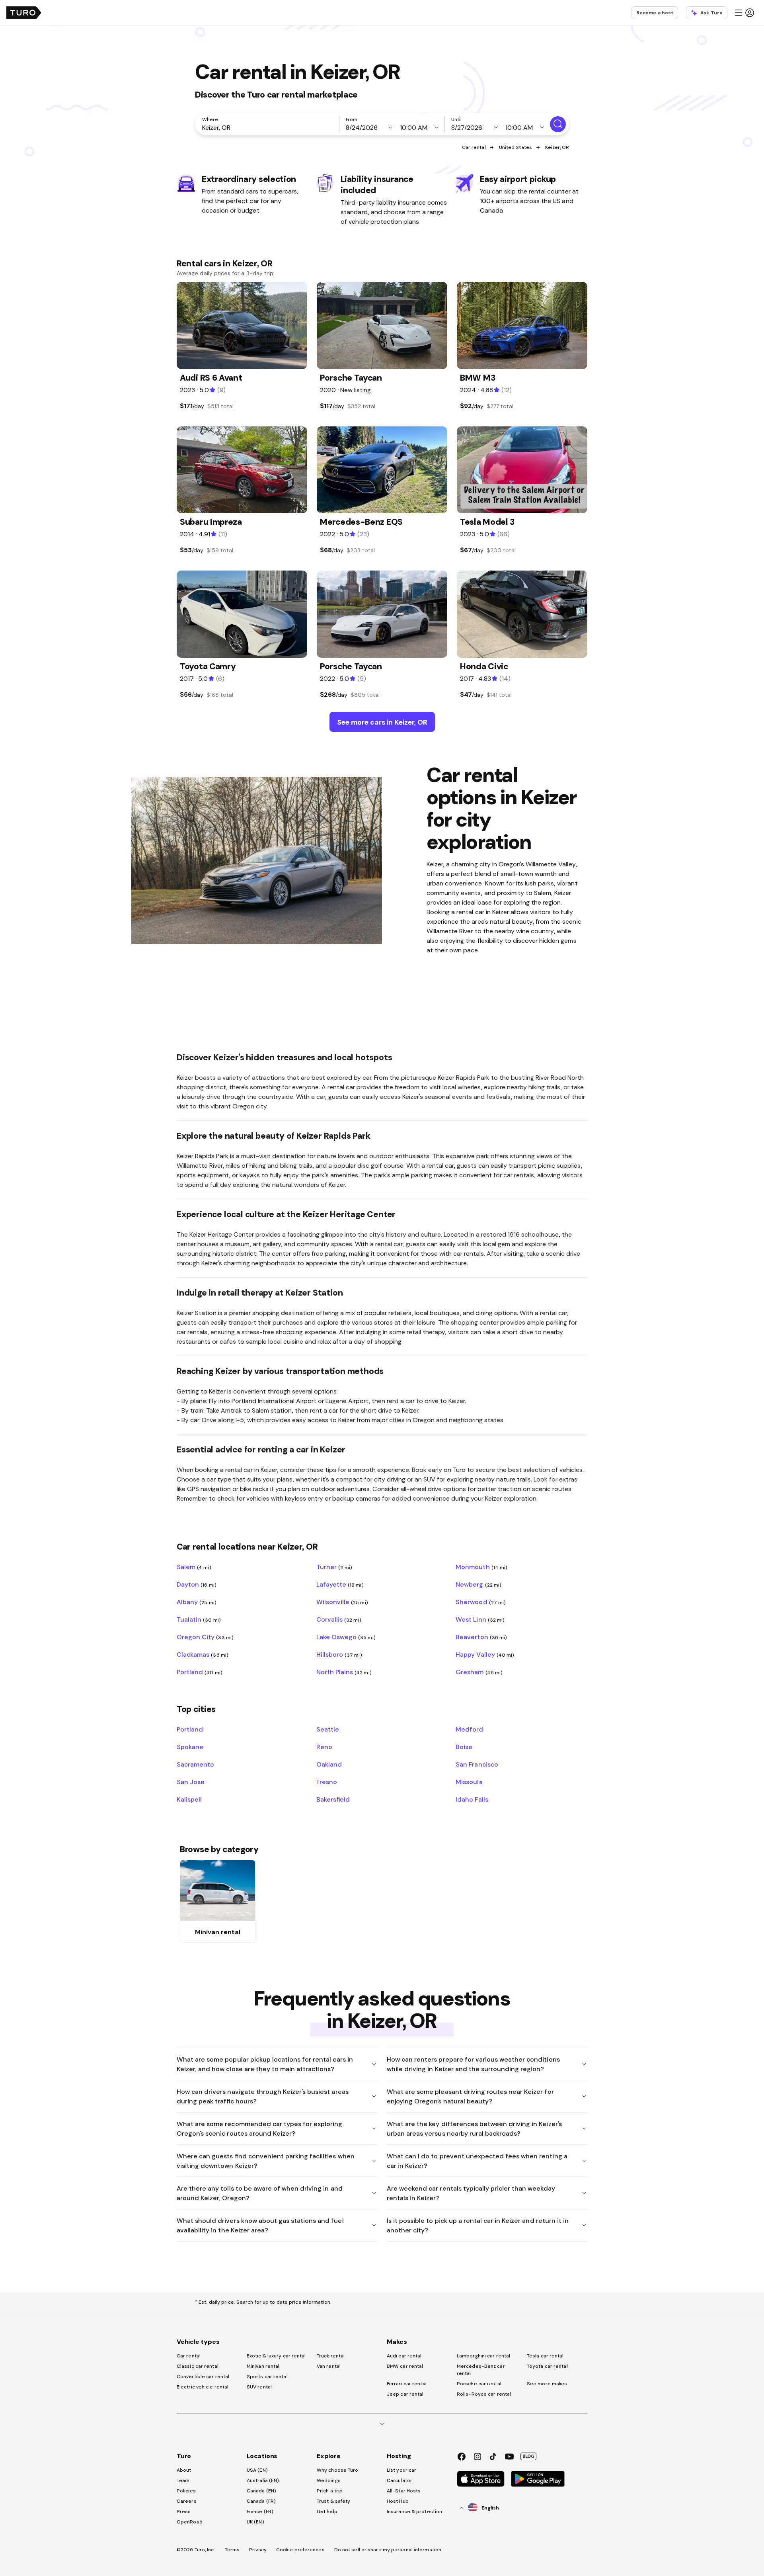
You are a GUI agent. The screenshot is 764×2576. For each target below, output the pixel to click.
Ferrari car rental (407, 2384)
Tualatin (199, 1619)
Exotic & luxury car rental (276, 2356)
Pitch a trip (330, 2491)
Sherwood (481, 1602)
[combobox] (269, 127)
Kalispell (189, 1799)
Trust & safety (333, 2501)
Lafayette (340, 1584)
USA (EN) (257, 2470)
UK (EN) (255, 2522)
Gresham (479, 1672)
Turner (334, 1567)
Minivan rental (263, 2366)
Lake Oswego (346, 1637)
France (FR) (260, 2512)
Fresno (327, 1782)
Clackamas (203, 1654)
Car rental (474, 147)
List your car (401, 2470)
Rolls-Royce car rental (484, 2394)
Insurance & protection (414, 2512)
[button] (744, 13)
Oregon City (205, 1637)
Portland (200, 1672)
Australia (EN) (263, 2480)
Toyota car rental (547, 2366)
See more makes (547, 2384)
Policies (186, 2491)
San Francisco (477, 1764)
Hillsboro (339, 1654)
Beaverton (481, 1637)
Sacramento (195, 1764)
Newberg (478, 1584)
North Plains (344, 1672)
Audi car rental (404, 2356)
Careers (187, 2501)
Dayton (197, 1584)
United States (516, 147)
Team (183, 2480)
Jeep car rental (405, 2394)
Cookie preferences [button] (300, 2550)
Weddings (329, 2480)
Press (184, 2512)
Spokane (190, 1747)
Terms (232, 2550)
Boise (464, 1747)
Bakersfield (333, 1799)
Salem (194, 1567)
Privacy (258, 2550)
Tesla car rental (545, 2356)
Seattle (328, 1729)
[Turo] (24, 13)
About (184, 2470)
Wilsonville (342, 1602)
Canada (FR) (261, 2501)
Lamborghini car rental (483, 2356)
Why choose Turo (338, 2470)
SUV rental (259, 2387)
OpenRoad (190, 2522)
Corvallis (339, 1619)
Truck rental (331, 2356)
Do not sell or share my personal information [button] (388, 2550)
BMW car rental (405, 2366)
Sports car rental (267, 2377)
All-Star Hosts (404, 2491)
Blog (528, 2456)
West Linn (480, 1619)
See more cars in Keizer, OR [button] (382, 722)
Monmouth (481, 1567)
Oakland (329, 1764)
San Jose (191, 1782)
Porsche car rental (479, 2384)
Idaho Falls (472, 1799)
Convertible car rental (203, 2377)
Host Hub (398, 2501)
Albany (197, 1602)
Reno (324, 1747)
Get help (327, 2512)
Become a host (655, 13)
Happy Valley (485, 1654)
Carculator (400, 2480)
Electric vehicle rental (203, 2387)
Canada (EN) (261, 2491)
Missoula (469, 1782)
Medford (469, 1729)
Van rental (329, 2366)
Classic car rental (198, 2366)
